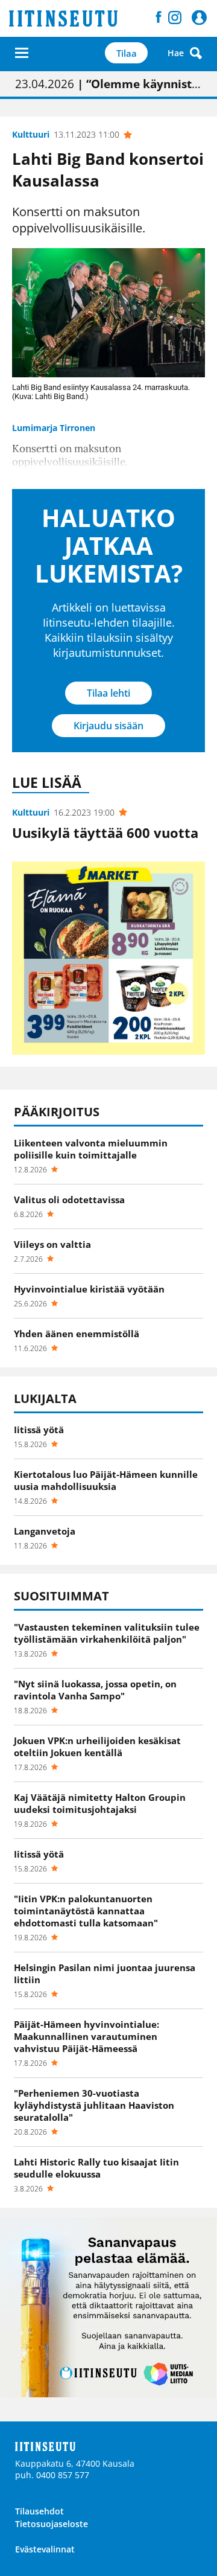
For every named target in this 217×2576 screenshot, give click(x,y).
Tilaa (127, 53)
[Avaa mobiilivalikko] (22, 53)
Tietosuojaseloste (52, 2524)
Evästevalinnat (45, 2549)
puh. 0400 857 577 (52, 2475)
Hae (176, 53)
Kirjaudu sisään (108, 726)
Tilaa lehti (108, 693)
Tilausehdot (39, 2511)
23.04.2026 (108, 84)
